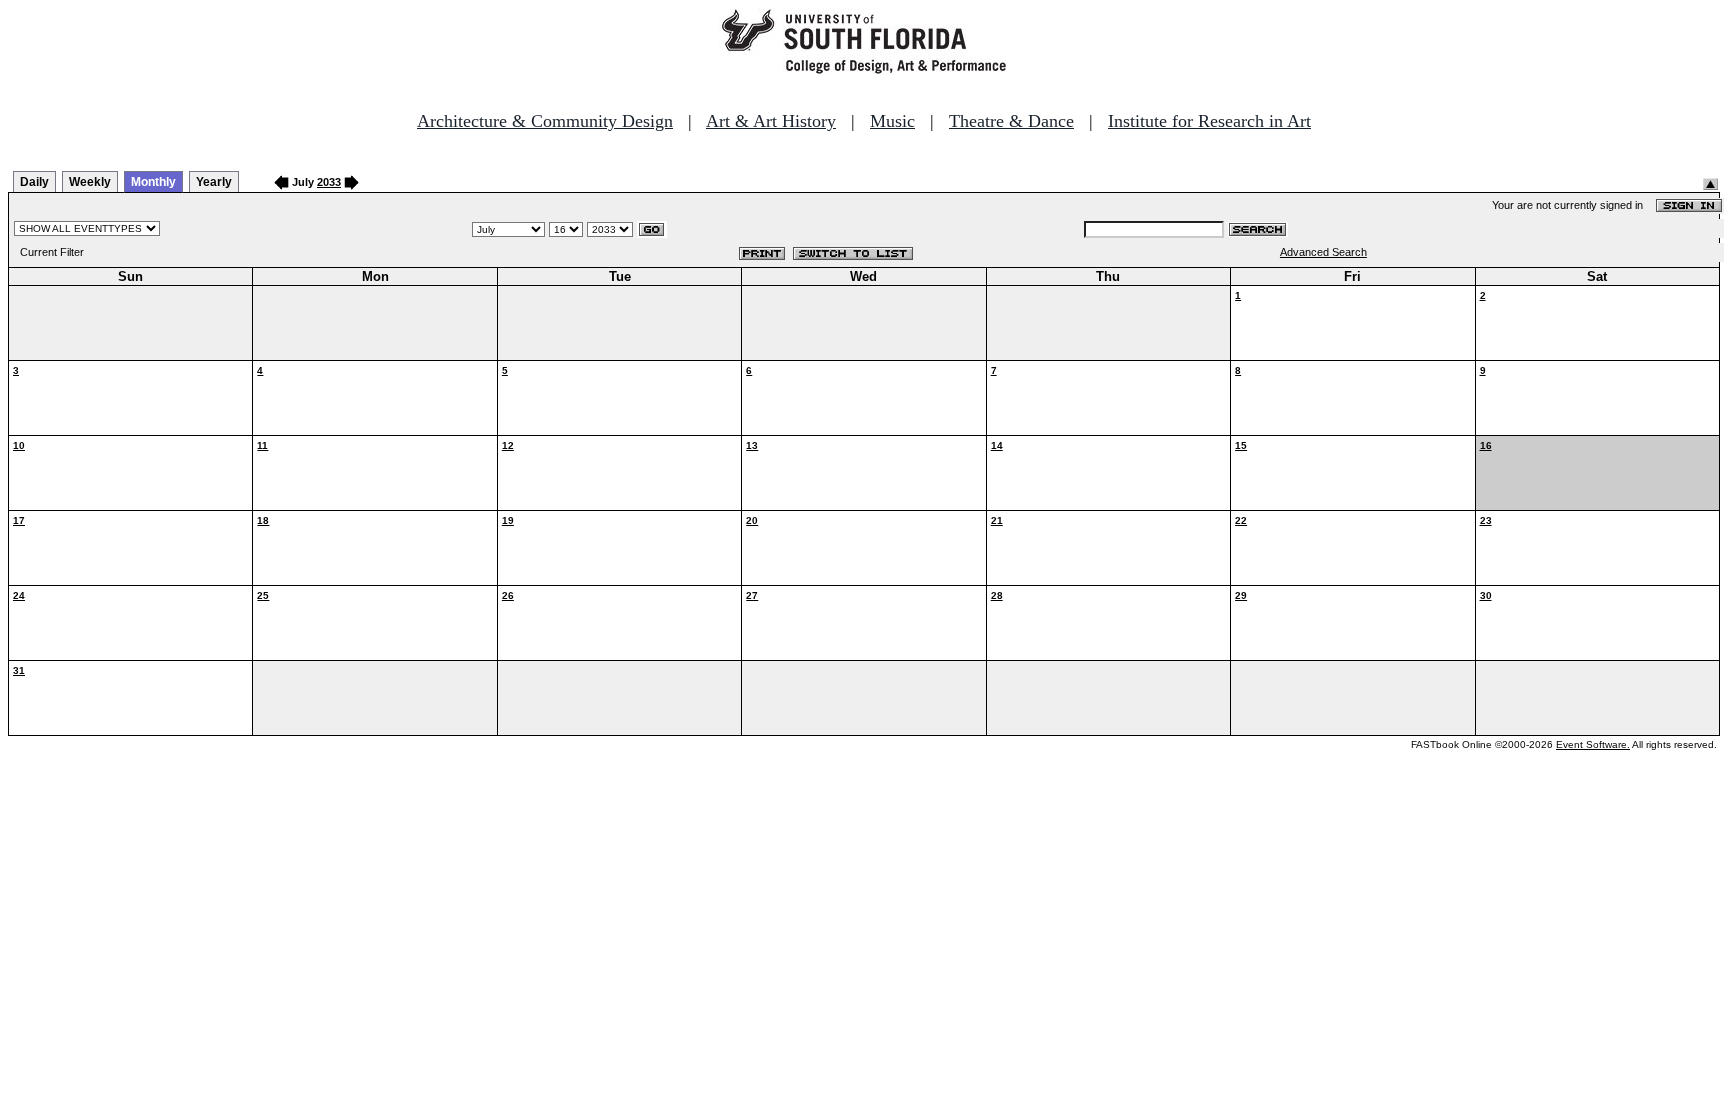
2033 (329, 182)
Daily (34, 182)
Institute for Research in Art (1209, 121)
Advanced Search (1323, 252)
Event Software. (1593, 744)
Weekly (90, 182)
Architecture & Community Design (545, 121)
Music (892, 121)
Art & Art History (771, 121)
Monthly (153, 182)
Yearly (214, 182)
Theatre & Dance (1011, 121)
